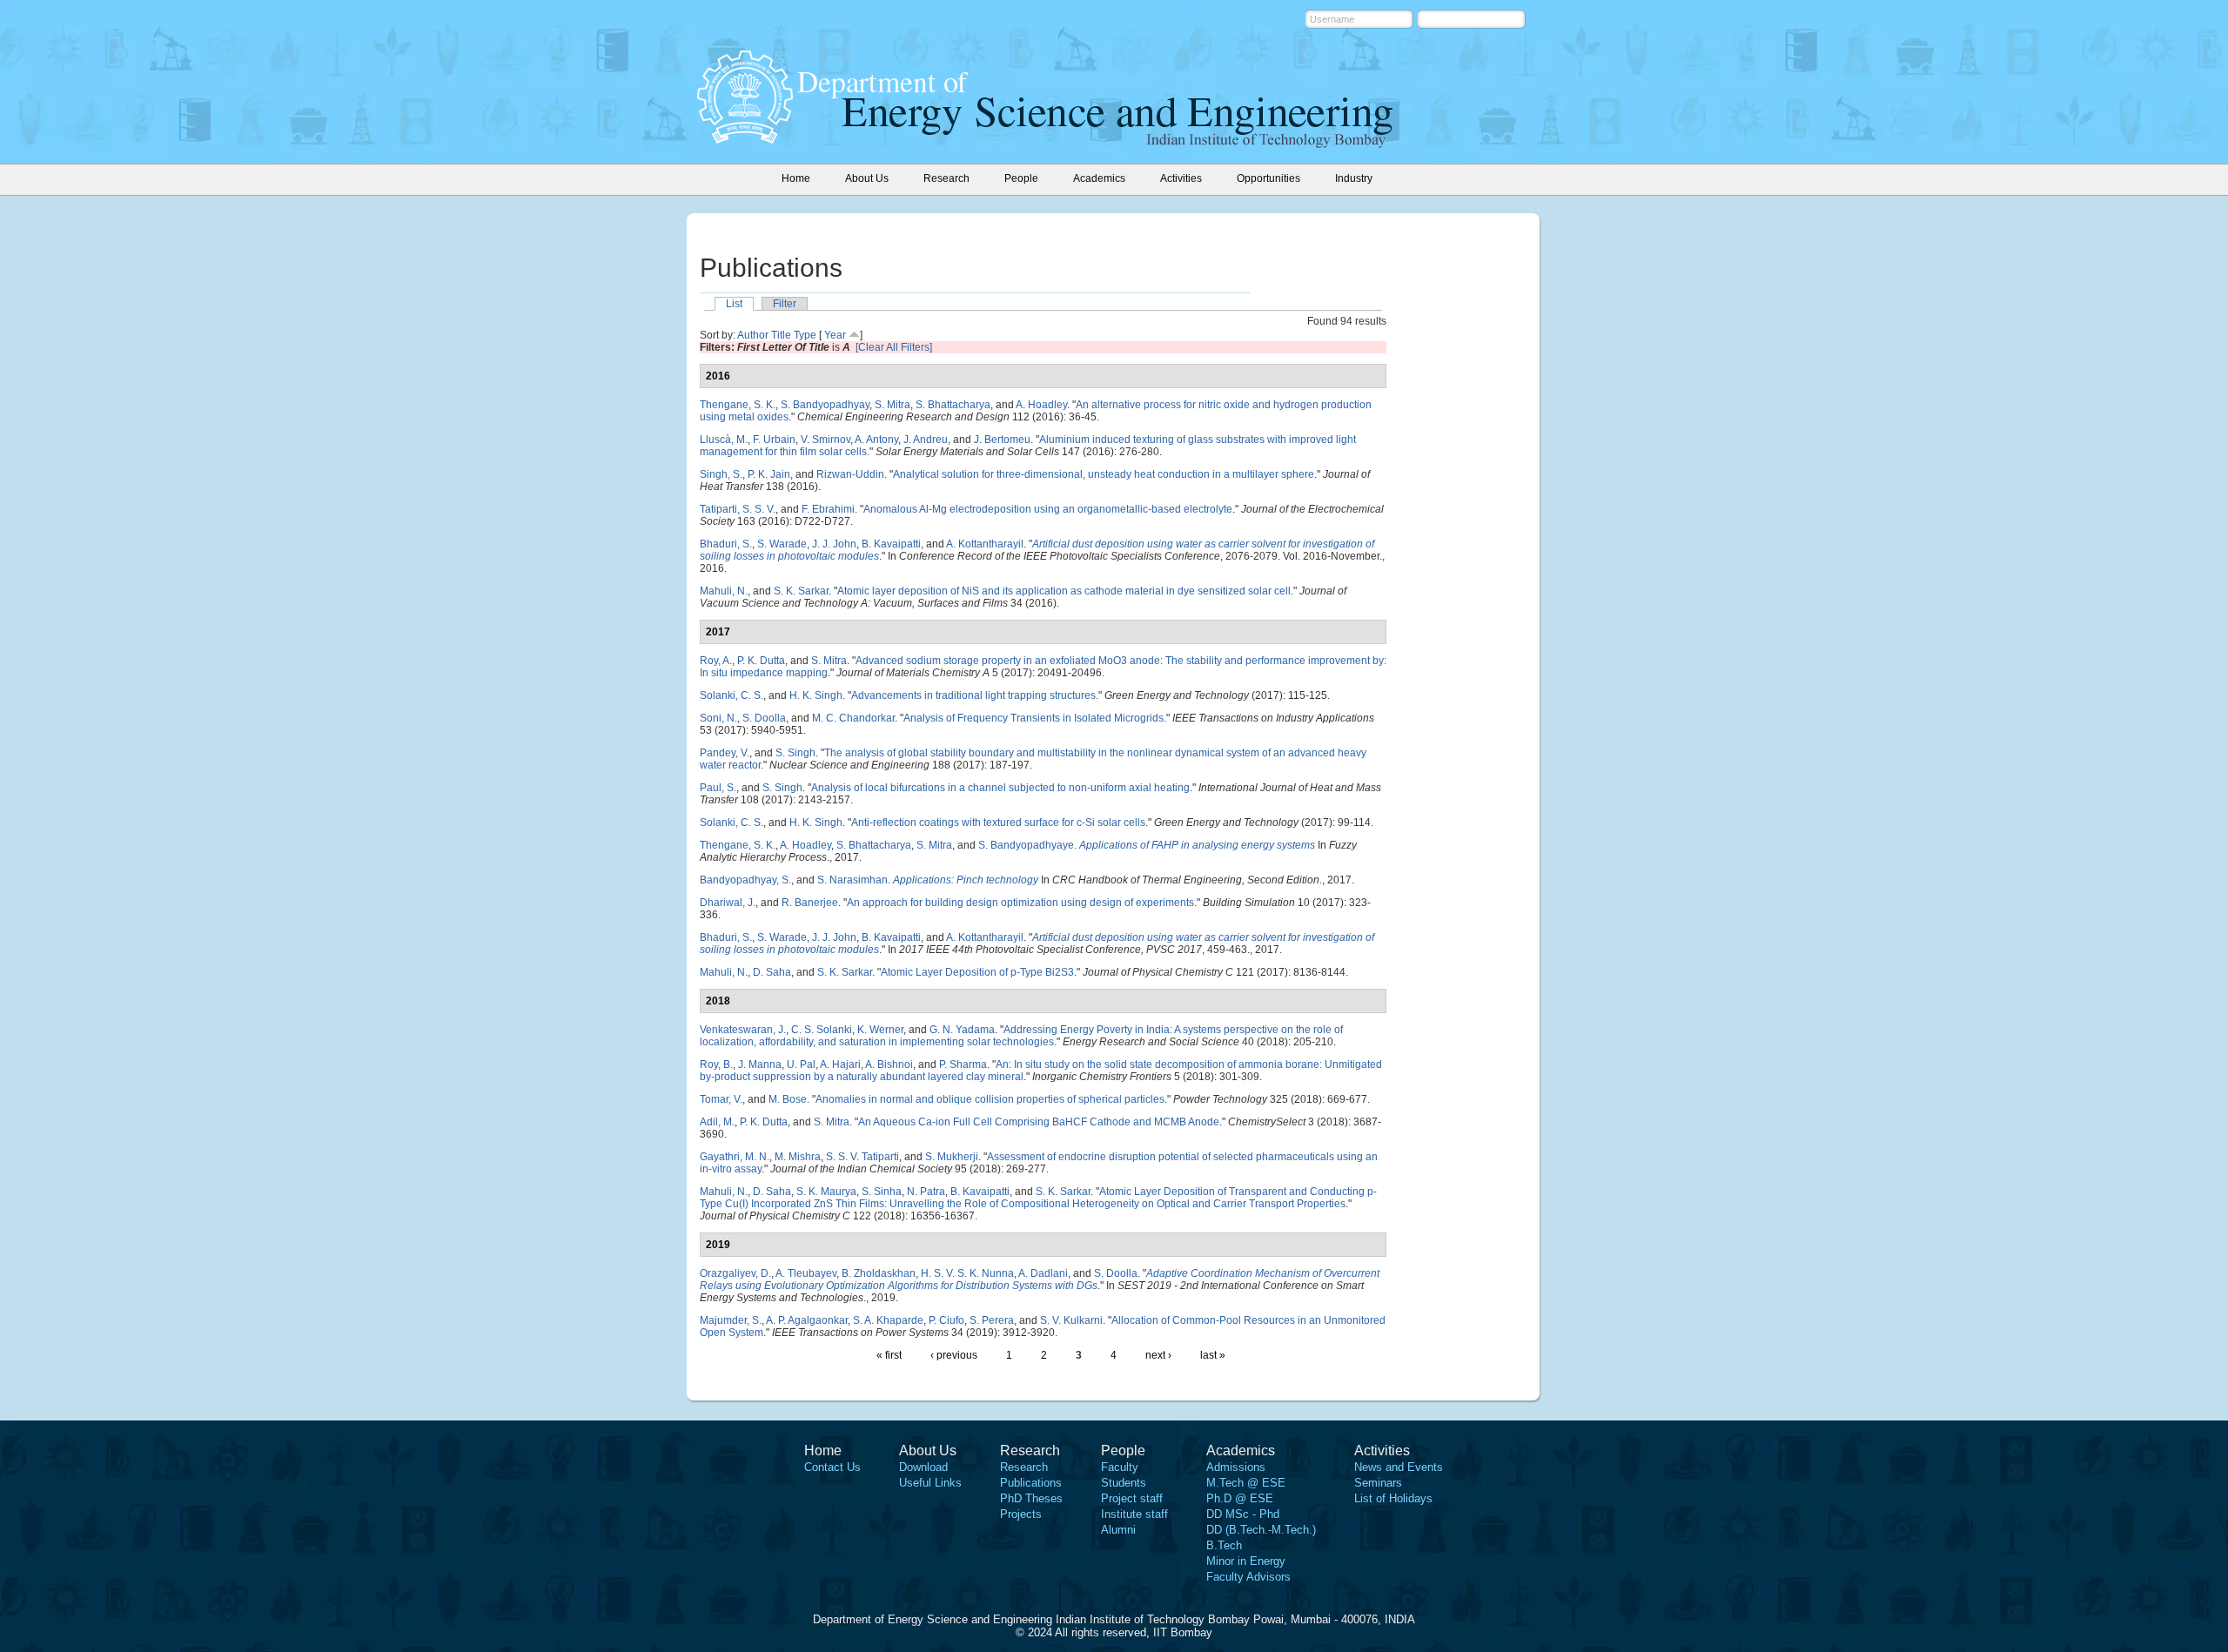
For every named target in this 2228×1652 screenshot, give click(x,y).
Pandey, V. (725, 753)
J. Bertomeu (1002, 440)
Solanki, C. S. (731, 695)
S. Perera (992, 1320)
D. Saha (772, 972)
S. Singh (795, 753)
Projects (1021, 1514)
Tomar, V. (721, 1099)
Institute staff (1134, 1514)
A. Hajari (840, 1064)
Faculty (1120, 1467)
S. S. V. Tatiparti (862, 1157)
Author (753, 335)
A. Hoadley (1041, 405)
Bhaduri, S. (726, 544)
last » (1213, 1355)
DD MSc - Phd (1243, 1514)
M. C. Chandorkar (853, 718)
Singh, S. (721, 474)
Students (1124, 1483)
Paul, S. (718, 788)
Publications (1031, 1483)
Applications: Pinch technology (966, 880)
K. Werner (880, 1030)
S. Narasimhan (852, 880)
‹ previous (954, 1355)
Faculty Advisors (1248, 1577)
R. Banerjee (810, 903)
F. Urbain (774, 440)
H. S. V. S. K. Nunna (967, 1273)
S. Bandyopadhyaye (1026, 845)
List (734, 304)
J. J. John (834, 544)
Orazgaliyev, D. (735, 1273)
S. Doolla (764, 718)
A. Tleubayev (806, 1273)
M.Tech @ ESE (1246, 1483)
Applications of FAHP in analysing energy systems (1197, 845)
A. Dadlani (1043, 1273)
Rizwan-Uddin (850, 474)
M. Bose (788, 1099)
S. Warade (782, 544)
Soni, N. (718, 718)
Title (781, 335)
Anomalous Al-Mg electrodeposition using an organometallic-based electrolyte (1048, 509)
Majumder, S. (731, 1320)
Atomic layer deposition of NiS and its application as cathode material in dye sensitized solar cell (1064, 591)
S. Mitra (893, 405)
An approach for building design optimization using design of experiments (1020, 903)
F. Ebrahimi (828, 509)
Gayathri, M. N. (735, 1157)
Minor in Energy (1246, 1561)
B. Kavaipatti (891, 544)
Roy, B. (716, 1064)
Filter (785, 304)
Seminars (1378, 1483)
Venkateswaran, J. (743, 1030)
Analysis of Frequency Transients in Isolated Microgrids (1033, 718)
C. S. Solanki (822, 1030)
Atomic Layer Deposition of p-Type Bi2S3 (977, 972)
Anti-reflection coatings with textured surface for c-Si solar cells (998, 823)
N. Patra (926, 1192)
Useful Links (930, 1483)
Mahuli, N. (724, 591)
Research (1024, 1467)
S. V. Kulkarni (1071, 1320)
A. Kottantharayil (985, 544)
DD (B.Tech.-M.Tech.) (1261, 1530)
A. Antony (876, 440)
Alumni (1118, 1530)
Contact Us (832, 1467)
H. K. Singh (816, 695)
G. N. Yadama (962, 1030)
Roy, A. (716, 661)
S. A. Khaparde (888, 1320)
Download (923, 1467)
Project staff (1132, 1498)
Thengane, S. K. (738, 405)
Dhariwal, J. (728, 903)
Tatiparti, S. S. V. (738, 509)
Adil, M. (717, 1122)
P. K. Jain (769, 474)
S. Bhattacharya (953, 405)
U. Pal (801, 1064)
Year (835, 335)
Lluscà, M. (724, 440)
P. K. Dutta (761, 661)
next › (1158, 1355)
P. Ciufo (946, 1320)
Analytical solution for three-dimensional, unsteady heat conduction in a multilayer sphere (1104, 474)
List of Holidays (1393, 1498)
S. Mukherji (952, 1157)
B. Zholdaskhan (879, 1273)
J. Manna (760, 1064)
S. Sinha (882, 1192)
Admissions (1236, 1467)
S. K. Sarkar (801, 591)
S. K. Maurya (826, 1192)
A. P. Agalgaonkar (807, 1320)
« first (889, 1355)
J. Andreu (926, 440)
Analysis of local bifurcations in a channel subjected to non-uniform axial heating (1000, 788)
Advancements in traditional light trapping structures (973, 695)
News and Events (1399, 1467)
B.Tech (1224, 1545)
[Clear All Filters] (894, 347)
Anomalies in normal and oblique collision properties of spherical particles (990, 1099)
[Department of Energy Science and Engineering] (745, 138)
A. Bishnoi (889, 1064)
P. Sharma (963, 1064)
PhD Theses (1031, 1498)
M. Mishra (798, 1157)
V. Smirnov (825, 440)
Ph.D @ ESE (1240, 1498)
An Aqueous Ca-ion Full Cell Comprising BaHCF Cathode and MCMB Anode (1039, 1122)
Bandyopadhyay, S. (745, 880)
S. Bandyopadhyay (825, 405)
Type (805, 335)
